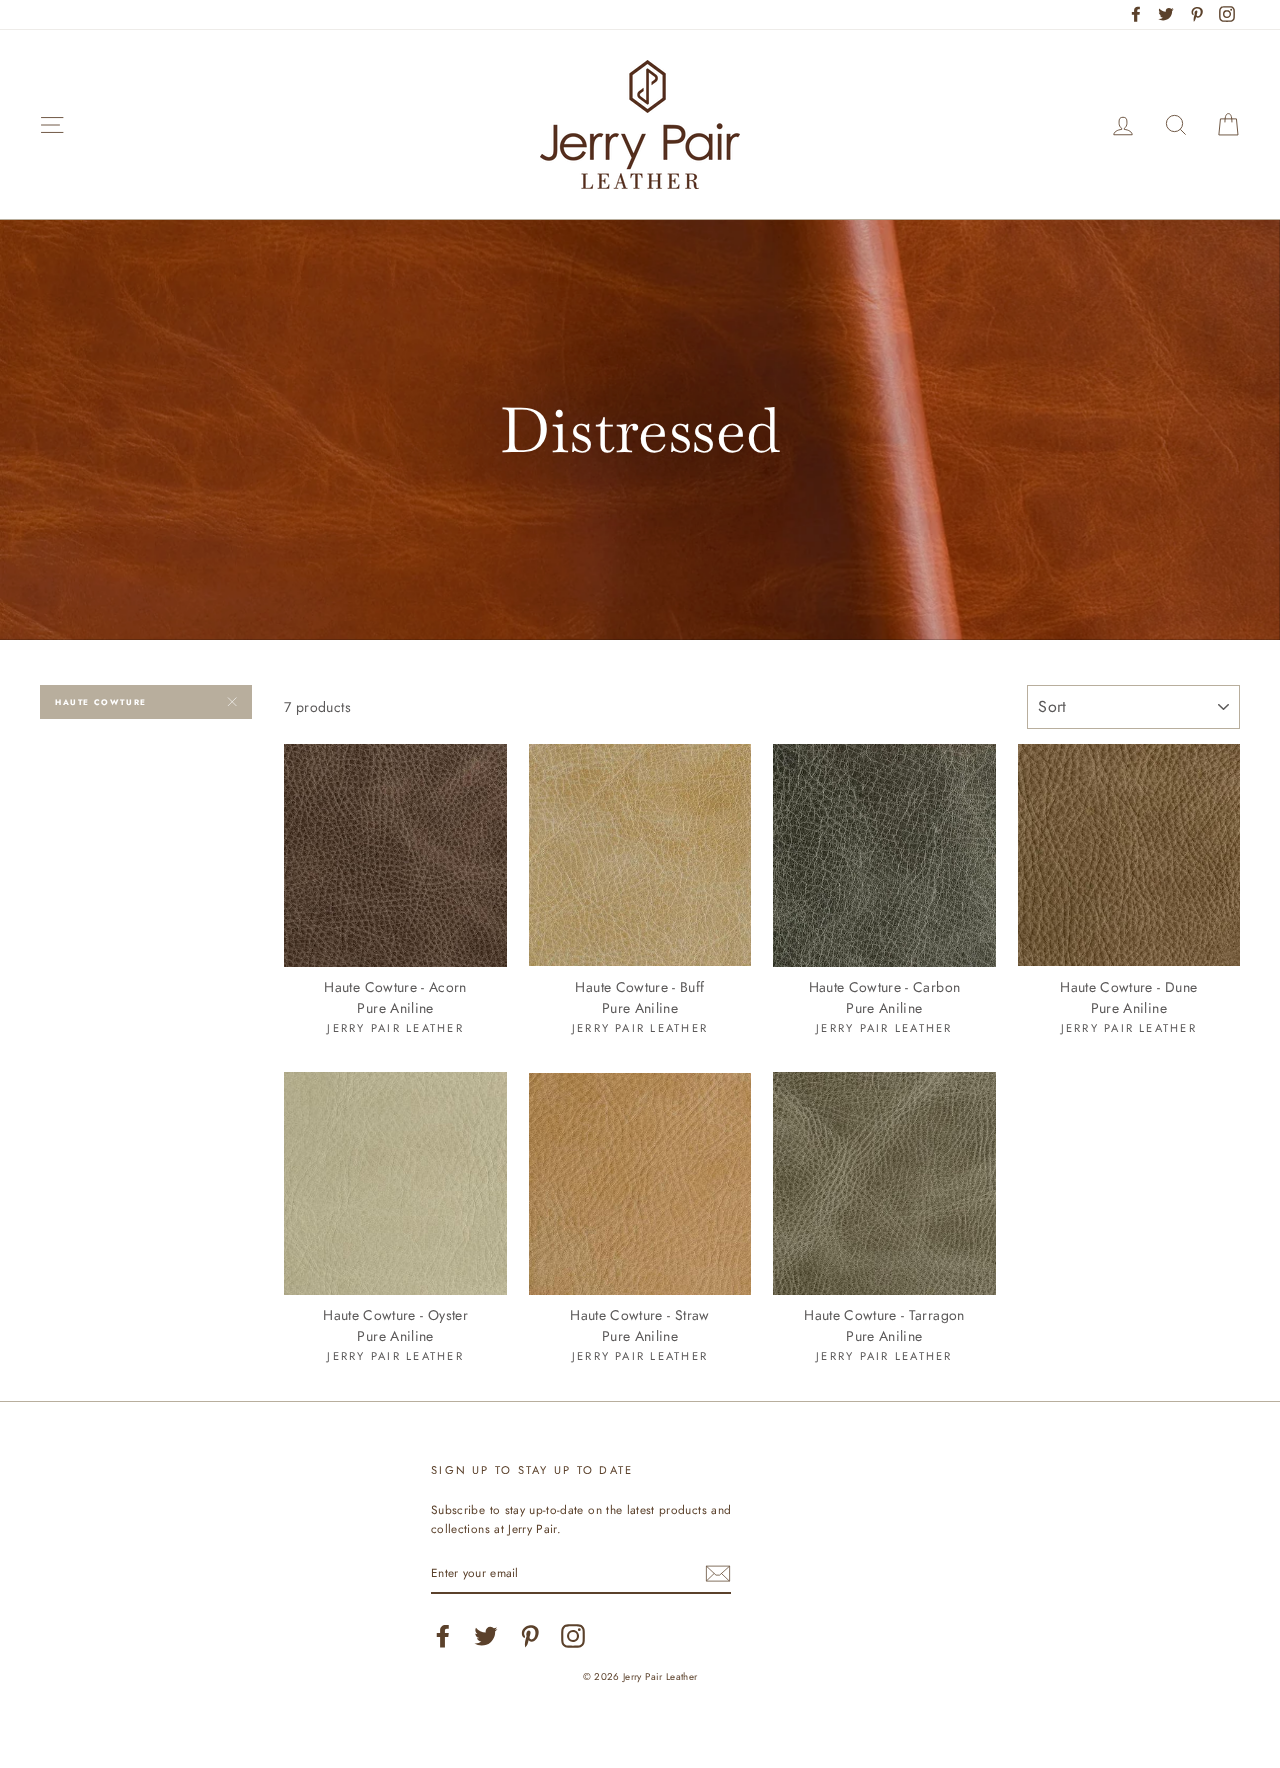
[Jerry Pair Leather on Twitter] (486, 1636)
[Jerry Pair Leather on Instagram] (573, 1636)
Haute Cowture (101, 702)
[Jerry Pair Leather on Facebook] (443, 1636)
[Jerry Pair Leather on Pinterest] (530, 1636)
